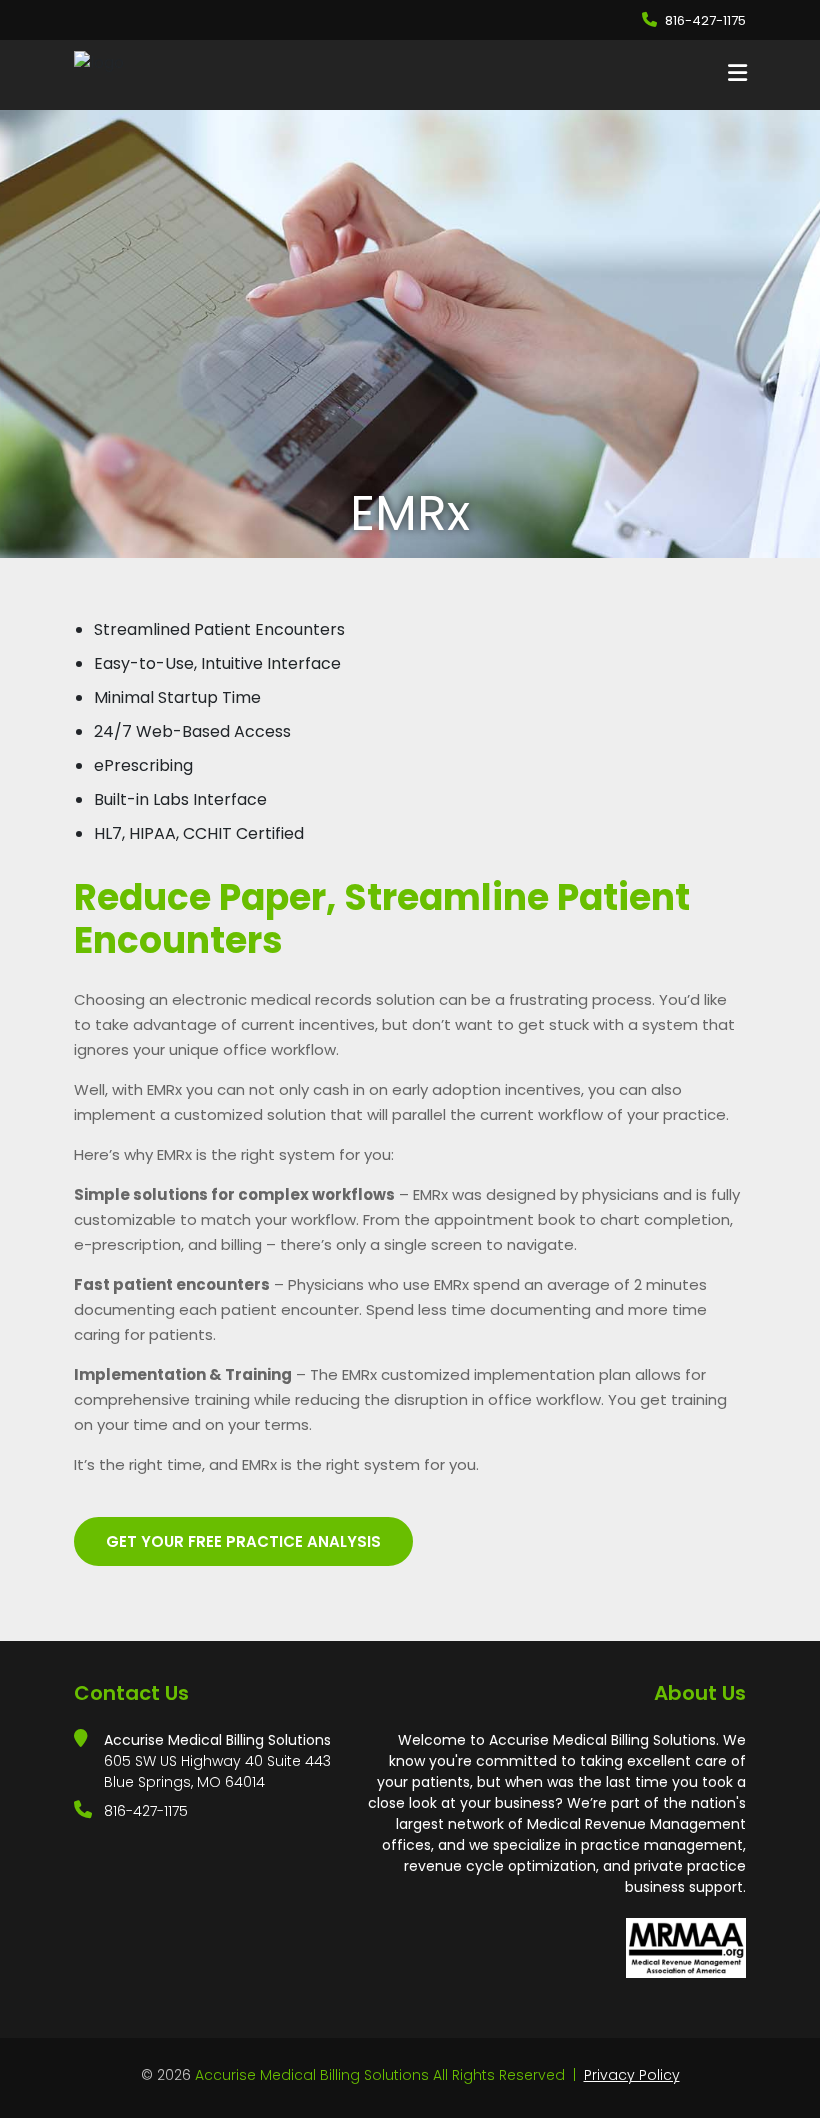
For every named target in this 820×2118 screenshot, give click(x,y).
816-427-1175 (705, 20)
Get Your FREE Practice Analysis (243, 1541)
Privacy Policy (632, 2075)
